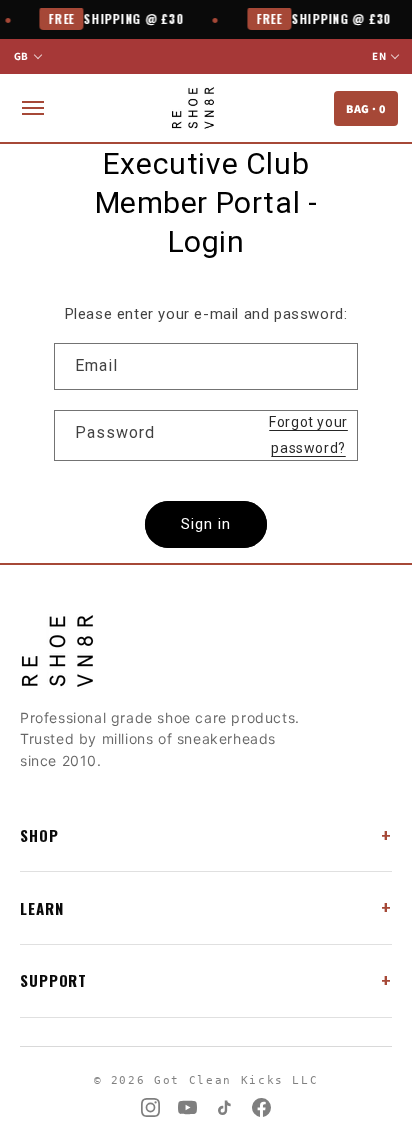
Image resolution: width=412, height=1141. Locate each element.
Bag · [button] (366, 108)
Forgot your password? (308, 434)
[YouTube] (187, 1107)
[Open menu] (33, 108)
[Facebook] (261, 1107)
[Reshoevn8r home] (192, 108)
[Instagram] (150, 1107)
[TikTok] (224, 1107)
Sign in (206, 524)
